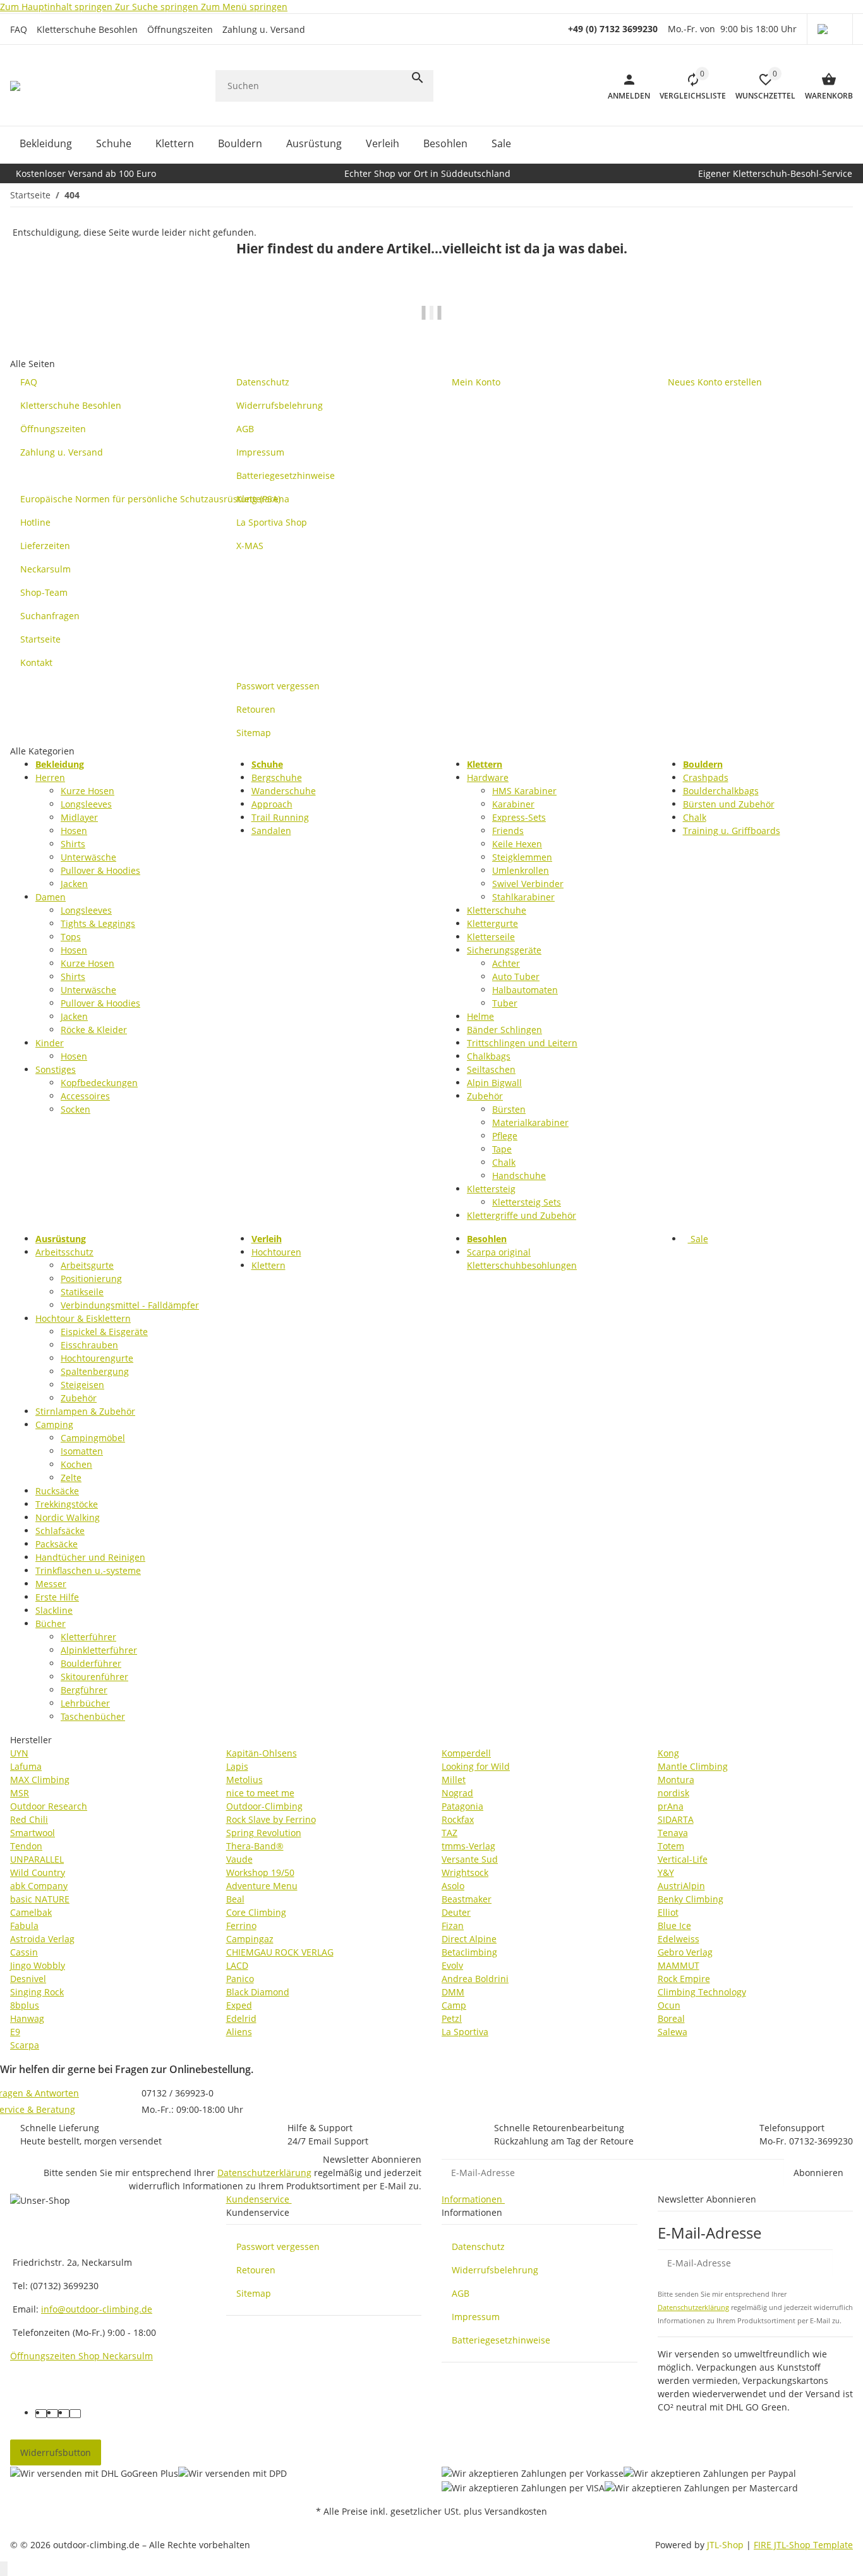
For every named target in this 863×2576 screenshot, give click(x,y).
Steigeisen (82, 1385)
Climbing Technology (702, 1992)
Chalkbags (489, 1056)
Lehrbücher (85, 1703)
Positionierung (91, 1279)
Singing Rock (37, 1992)
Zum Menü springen (244, 7)
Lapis (237, 1766)
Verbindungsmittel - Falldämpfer (130, 1305)
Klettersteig (491, 1189)
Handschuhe (519, 1176)
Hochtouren (276, 1252)
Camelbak (31, 1912)
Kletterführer (88, 1637)
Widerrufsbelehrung (495, 2270)
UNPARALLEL (37, 1859)
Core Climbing (256, 1912)
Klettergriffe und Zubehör (522, 1215)
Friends (508, 831)
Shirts (73, 844)
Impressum (476, 2317)
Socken (75, 1109)
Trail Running (280, 817)
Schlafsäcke (60, 1531)
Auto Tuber (516, 977)
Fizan (453, 1926)
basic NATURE (40, 1899)
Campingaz (250, 1939)
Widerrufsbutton (56, 2452)
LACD (237, 1965)
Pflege (505, 1136)
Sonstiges (56, 1069)
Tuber (505, 1003)
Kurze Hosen (88, 791)
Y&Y (666, 1872)
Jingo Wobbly (38, 1965)
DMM (453, 1992)
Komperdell (466, 1753)
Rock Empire (684, 1979)
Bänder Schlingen (504, 1030)
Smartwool (33, 1833)
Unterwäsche (88, 857)
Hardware (488, 777)
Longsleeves (86, 804)
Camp (454, 2005)
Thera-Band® (255, 1846)
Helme (480, 1016)
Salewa (673, 2032)
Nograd (457, 1793)
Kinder (50, 1043)
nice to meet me (260, 1793)
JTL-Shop (727, 2545)
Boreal (671, 2018)
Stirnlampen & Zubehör (85, 1411)
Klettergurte (492, 923)
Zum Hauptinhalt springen (57, 7)
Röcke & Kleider (94, 1030)
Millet (454, 1780)
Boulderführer (91, 1663)
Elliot (668, 1912)
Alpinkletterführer (99, 1650)
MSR (20, 1793)
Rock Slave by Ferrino (271, 1819)
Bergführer (84, 1690)
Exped (239, 2005)
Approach (272, 804)
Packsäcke (57, 1544)
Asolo (453, 1886)
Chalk (504, 1162)
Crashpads (706, 777)
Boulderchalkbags (721, 791)
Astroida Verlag (42, 1939)
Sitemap (254, 2293)
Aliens (239, 2032)
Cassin (24, 1952)
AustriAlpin (681, 1886)
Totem (671, 1846)
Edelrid (241, 2018)
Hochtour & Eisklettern (83, 1318)
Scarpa (25, 2045)
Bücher (51, 1624)
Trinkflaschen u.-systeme (88, 1570)
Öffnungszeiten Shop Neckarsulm (81, 2356)
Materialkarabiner (530, 1122)
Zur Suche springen (158, 7)
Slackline (54, 1610)
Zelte (71, 1478)
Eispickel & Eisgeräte (104, 1332)
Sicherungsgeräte (504, 950)
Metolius (244, 1780)
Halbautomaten (525, 990)
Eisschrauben (89, 1345)
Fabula (24, 1926)
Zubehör (485, 1096)
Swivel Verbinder (528, 884)
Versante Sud (470, 1859)
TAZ (450, 1833)
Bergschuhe (277, 777)
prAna (671, 1806)
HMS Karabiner (524, 791)
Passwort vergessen (278, 2246)
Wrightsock (465, 1872)
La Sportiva (465, 2032)
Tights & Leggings (98, 923)
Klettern (269, 1265)
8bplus (25, 2005)
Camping (54, 1424)
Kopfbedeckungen (99, 1083)
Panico (240, 1979)
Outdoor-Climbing (264, 1806)
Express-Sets (519, 817)
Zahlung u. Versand (264, 29)
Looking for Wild (476, 1766)
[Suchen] (418, 78)
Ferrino (241, 1926)
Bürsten (509, 1109)
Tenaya (673, 1833)
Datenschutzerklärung (264, 2173)
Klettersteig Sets (527, 1202)
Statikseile (82, 1292)
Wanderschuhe (284, 791)
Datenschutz (478, 2246)
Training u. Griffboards (732, 831)
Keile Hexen (517, 844)
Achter (506, 963)
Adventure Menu (262, 1886)
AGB (461, 2293)
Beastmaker (467, 1899)
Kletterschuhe (497, 910)
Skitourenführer (94, 1677)
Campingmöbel (93, 1438)
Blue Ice (674, 1926)
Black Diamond (258, 1992)
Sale (698, 1239)
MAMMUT (679, 1965)
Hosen (74, 831)
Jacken (74, 884)
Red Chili (29, 1819)
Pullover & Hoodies (100, 870)
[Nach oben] (4, 2569)
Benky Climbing (691, 1899)
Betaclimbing (469, 1952)
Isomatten (82, 1451)
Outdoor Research (49, 1806)
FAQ (19, 29)
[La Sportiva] (431, 321)
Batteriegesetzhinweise (501, 2340)
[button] (830, 29)
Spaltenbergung (95, 1371)
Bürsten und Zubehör (729, 804)
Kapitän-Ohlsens (262, 1753)
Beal (235, 1899)
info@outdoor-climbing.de (97, 2309)
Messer (51, 1584)
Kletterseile (491, 937)
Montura (676, 1780)
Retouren (256, 2270)
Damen (51, 897)
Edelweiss (679, 1939)
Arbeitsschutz (64, 1252)
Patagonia (462, 1806)
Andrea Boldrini (475, 1979)
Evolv (452, 1965)
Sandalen (271, 831)
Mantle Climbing (693, 1766)
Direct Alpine (469, 1939)
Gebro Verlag (685, 1952)
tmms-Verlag (468, 1846)
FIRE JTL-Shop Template (803, 2545)
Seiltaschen (491, 1069)
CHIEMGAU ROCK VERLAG (280, 1952)
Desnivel (28, 1979)
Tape (502, 1149)
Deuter (456, 1912)
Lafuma (26, 1766)
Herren (50, 777)
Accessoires (85, 1096)
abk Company (39, 1886)
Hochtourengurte (97, 1358)
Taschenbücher (93, 1716)
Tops (71, 937)
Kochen (76, 1464)
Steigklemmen (522, 857)
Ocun (669, 2005)
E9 (15, 2032)
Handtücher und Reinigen (90, 1557)
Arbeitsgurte (87, 1265)
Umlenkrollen (521, 870)
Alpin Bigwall (494, 1083)
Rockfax (458, 1819)
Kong (668, 1753)
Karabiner (513, 804)
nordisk (673, 1793)
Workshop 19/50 (260, 1872)
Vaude (239, 1859)
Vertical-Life (683, 1859)
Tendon (26, 1846)
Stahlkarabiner (523, 897)
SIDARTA (676, 1819)
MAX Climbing (40, 1780)
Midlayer (79, 817)
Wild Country (38, 1872)
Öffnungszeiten (180, 29)
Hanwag (27, 2018)
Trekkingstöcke (67, 1504)
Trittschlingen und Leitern (522, 1043)
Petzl (452, 2018)
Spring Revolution (264, 1833)
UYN (19, 1753)
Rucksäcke (57, 1491)
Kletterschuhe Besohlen (87, 29)
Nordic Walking (68, 1517)
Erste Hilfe (57, 1597)
